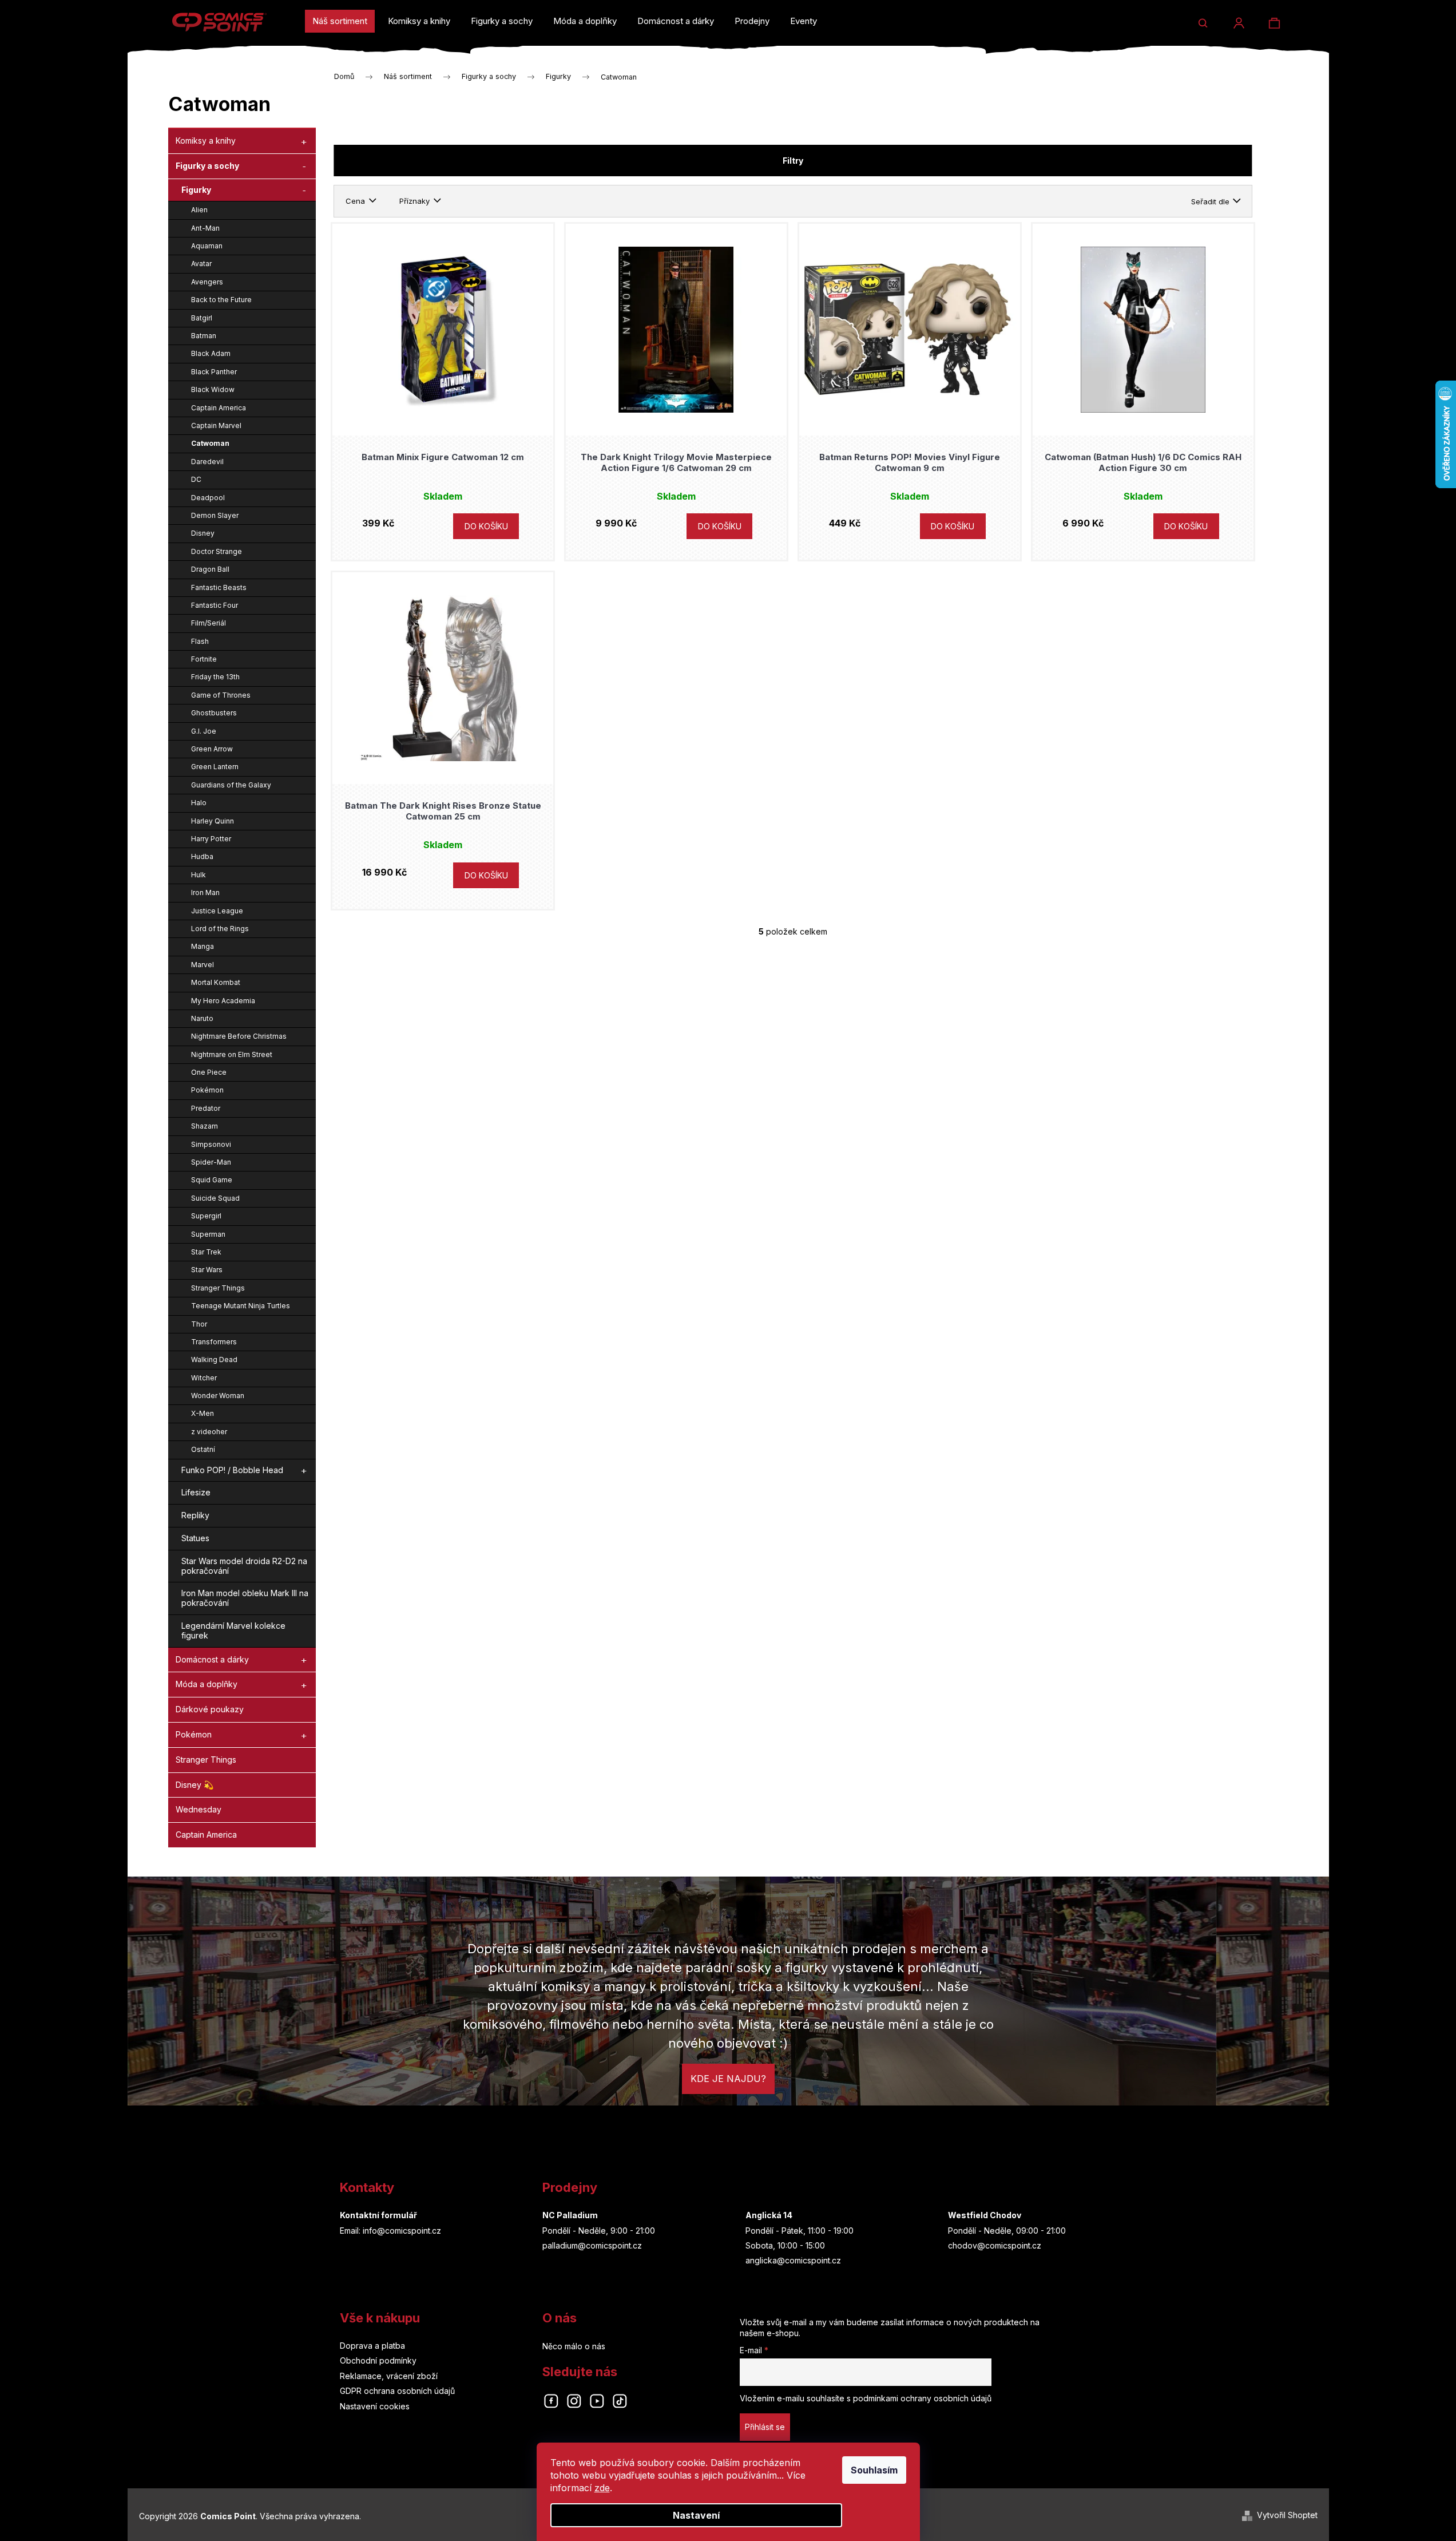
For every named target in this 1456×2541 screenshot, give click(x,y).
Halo (199, 803)
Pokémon (207, 1090)
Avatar (201, 264)
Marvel (203, 965)
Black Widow (213, 389)
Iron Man (205, 892)
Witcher (204, 1378)
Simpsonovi (211, 1144)
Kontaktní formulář (378, 2215)
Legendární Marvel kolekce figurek (233, 1630)
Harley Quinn (213, 821)
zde (602, 2488)
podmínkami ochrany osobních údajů (922, 2398)
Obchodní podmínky (378, 2360)
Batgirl (202, 318)
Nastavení (696, 2515)
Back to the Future (221, 300)
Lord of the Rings (220, 929)
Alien (199, 210)
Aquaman (207, 246)
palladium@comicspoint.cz (592, 2245)
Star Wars (207, 1270)
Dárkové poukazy (210, 1709)
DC (196, 479)
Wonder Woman (218, 1396)
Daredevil (207, 462)
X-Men (203, 1413)
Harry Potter (211, 839)
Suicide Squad (215, 1198)
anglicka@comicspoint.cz (793, 2260)
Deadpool (208, 498)
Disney (203, 533)
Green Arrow (212, 749)
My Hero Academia (223, 1001)
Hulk (199, 875)
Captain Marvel (216, 426)
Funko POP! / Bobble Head (232, 1470)
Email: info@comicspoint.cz (390, 2231)
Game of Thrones (221, 695)
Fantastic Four (215, 605)
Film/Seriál (209, 623)
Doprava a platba (372, 2346)
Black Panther (214, 372)
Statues (195, 1538)
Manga (203, 946)
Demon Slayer (215, 515)
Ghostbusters (214, 713)
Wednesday (199, 1809)
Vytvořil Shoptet (1287, 2515)
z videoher (209, 1432)
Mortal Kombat (216, 982)
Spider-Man (211, 1162)
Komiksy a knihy (206, 140)
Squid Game (212, 1180)
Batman (204, 336)
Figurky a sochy (207, 166)
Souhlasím (874, 2470)
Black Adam (211, 353)
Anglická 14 (769, 2215)
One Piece (209, 1072)
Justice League (217, 911)
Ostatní (203, 1449)
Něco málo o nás (574, 2346)
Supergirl (206, 1216)
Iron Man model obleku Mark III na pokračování (245, 1598)
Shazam (205, 1126)
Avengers (207, 282)
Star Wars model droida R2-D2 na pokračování (244, 1566)
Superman (208, 1234)
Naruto (202, 1018)
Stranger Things (218, 1288)
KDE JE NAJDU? (728, 2079)
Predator (206, 1108)
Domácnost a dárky (212, 1659)
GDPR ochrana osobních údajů (397, 2391)
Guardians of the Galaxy (231, 785)
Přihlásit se (765, 2427)
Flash (200, 641)
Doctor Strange (217, 551)
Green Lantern (215, 767)
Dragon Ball (210, 569)
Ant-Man (205, 228)
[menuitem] (340, 21)
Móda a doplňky (207, 1684)
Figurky (196, 190)
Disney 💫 (195, 1785)
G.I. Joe (204, 731)
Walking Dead (214, 1359)
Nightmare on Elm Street (232, 1054)
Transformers (214, 1342)
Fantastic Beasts (219, 587)
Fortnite (204, 659)
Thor (199, 1324)
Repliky (195, 1515)
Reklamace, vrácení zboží (389, 2376)
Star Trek (206, 1252)
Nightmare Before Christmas (239, 1036)
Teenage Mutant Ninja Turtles (241, 1306)
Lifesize (196, 1492)
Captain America (219, 408)
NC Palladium (570, 2215)
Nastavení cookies (375, 2406)
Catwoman (210, 443)
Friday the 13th (215, 677)
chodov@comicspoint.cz (995, 2245)
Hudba (202, 856)
